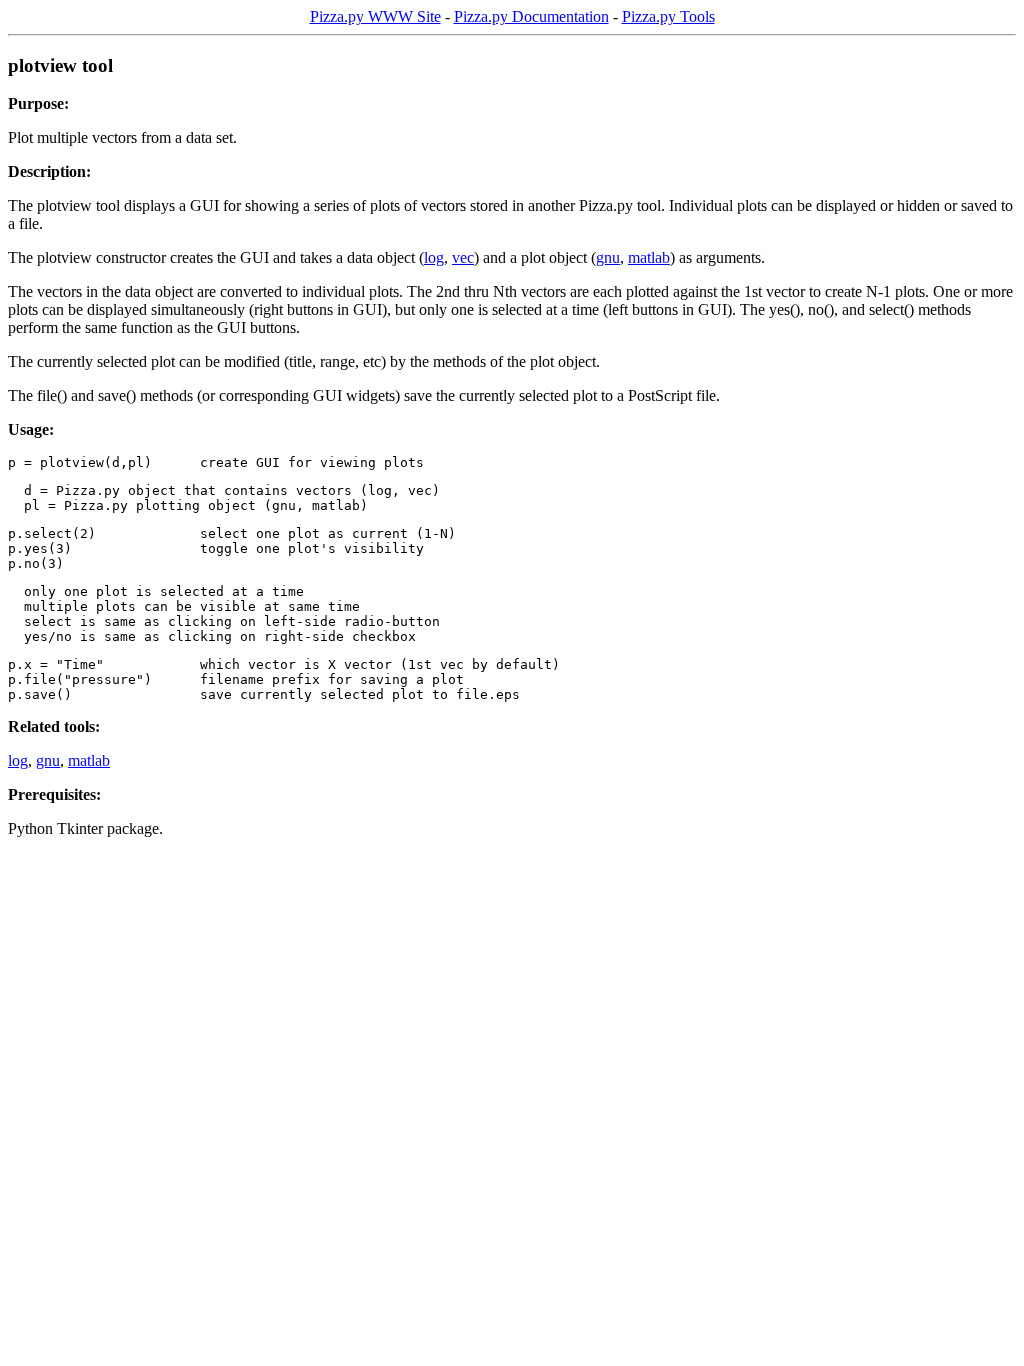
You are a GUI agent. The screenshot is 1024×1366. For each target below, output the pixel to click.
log (434, 257)
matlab (649, 257)
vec (463, 257)
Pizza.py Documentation (531, 16)
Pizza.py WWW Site (375, 16)
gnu (608, 257)
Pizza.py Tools (668, 16)
